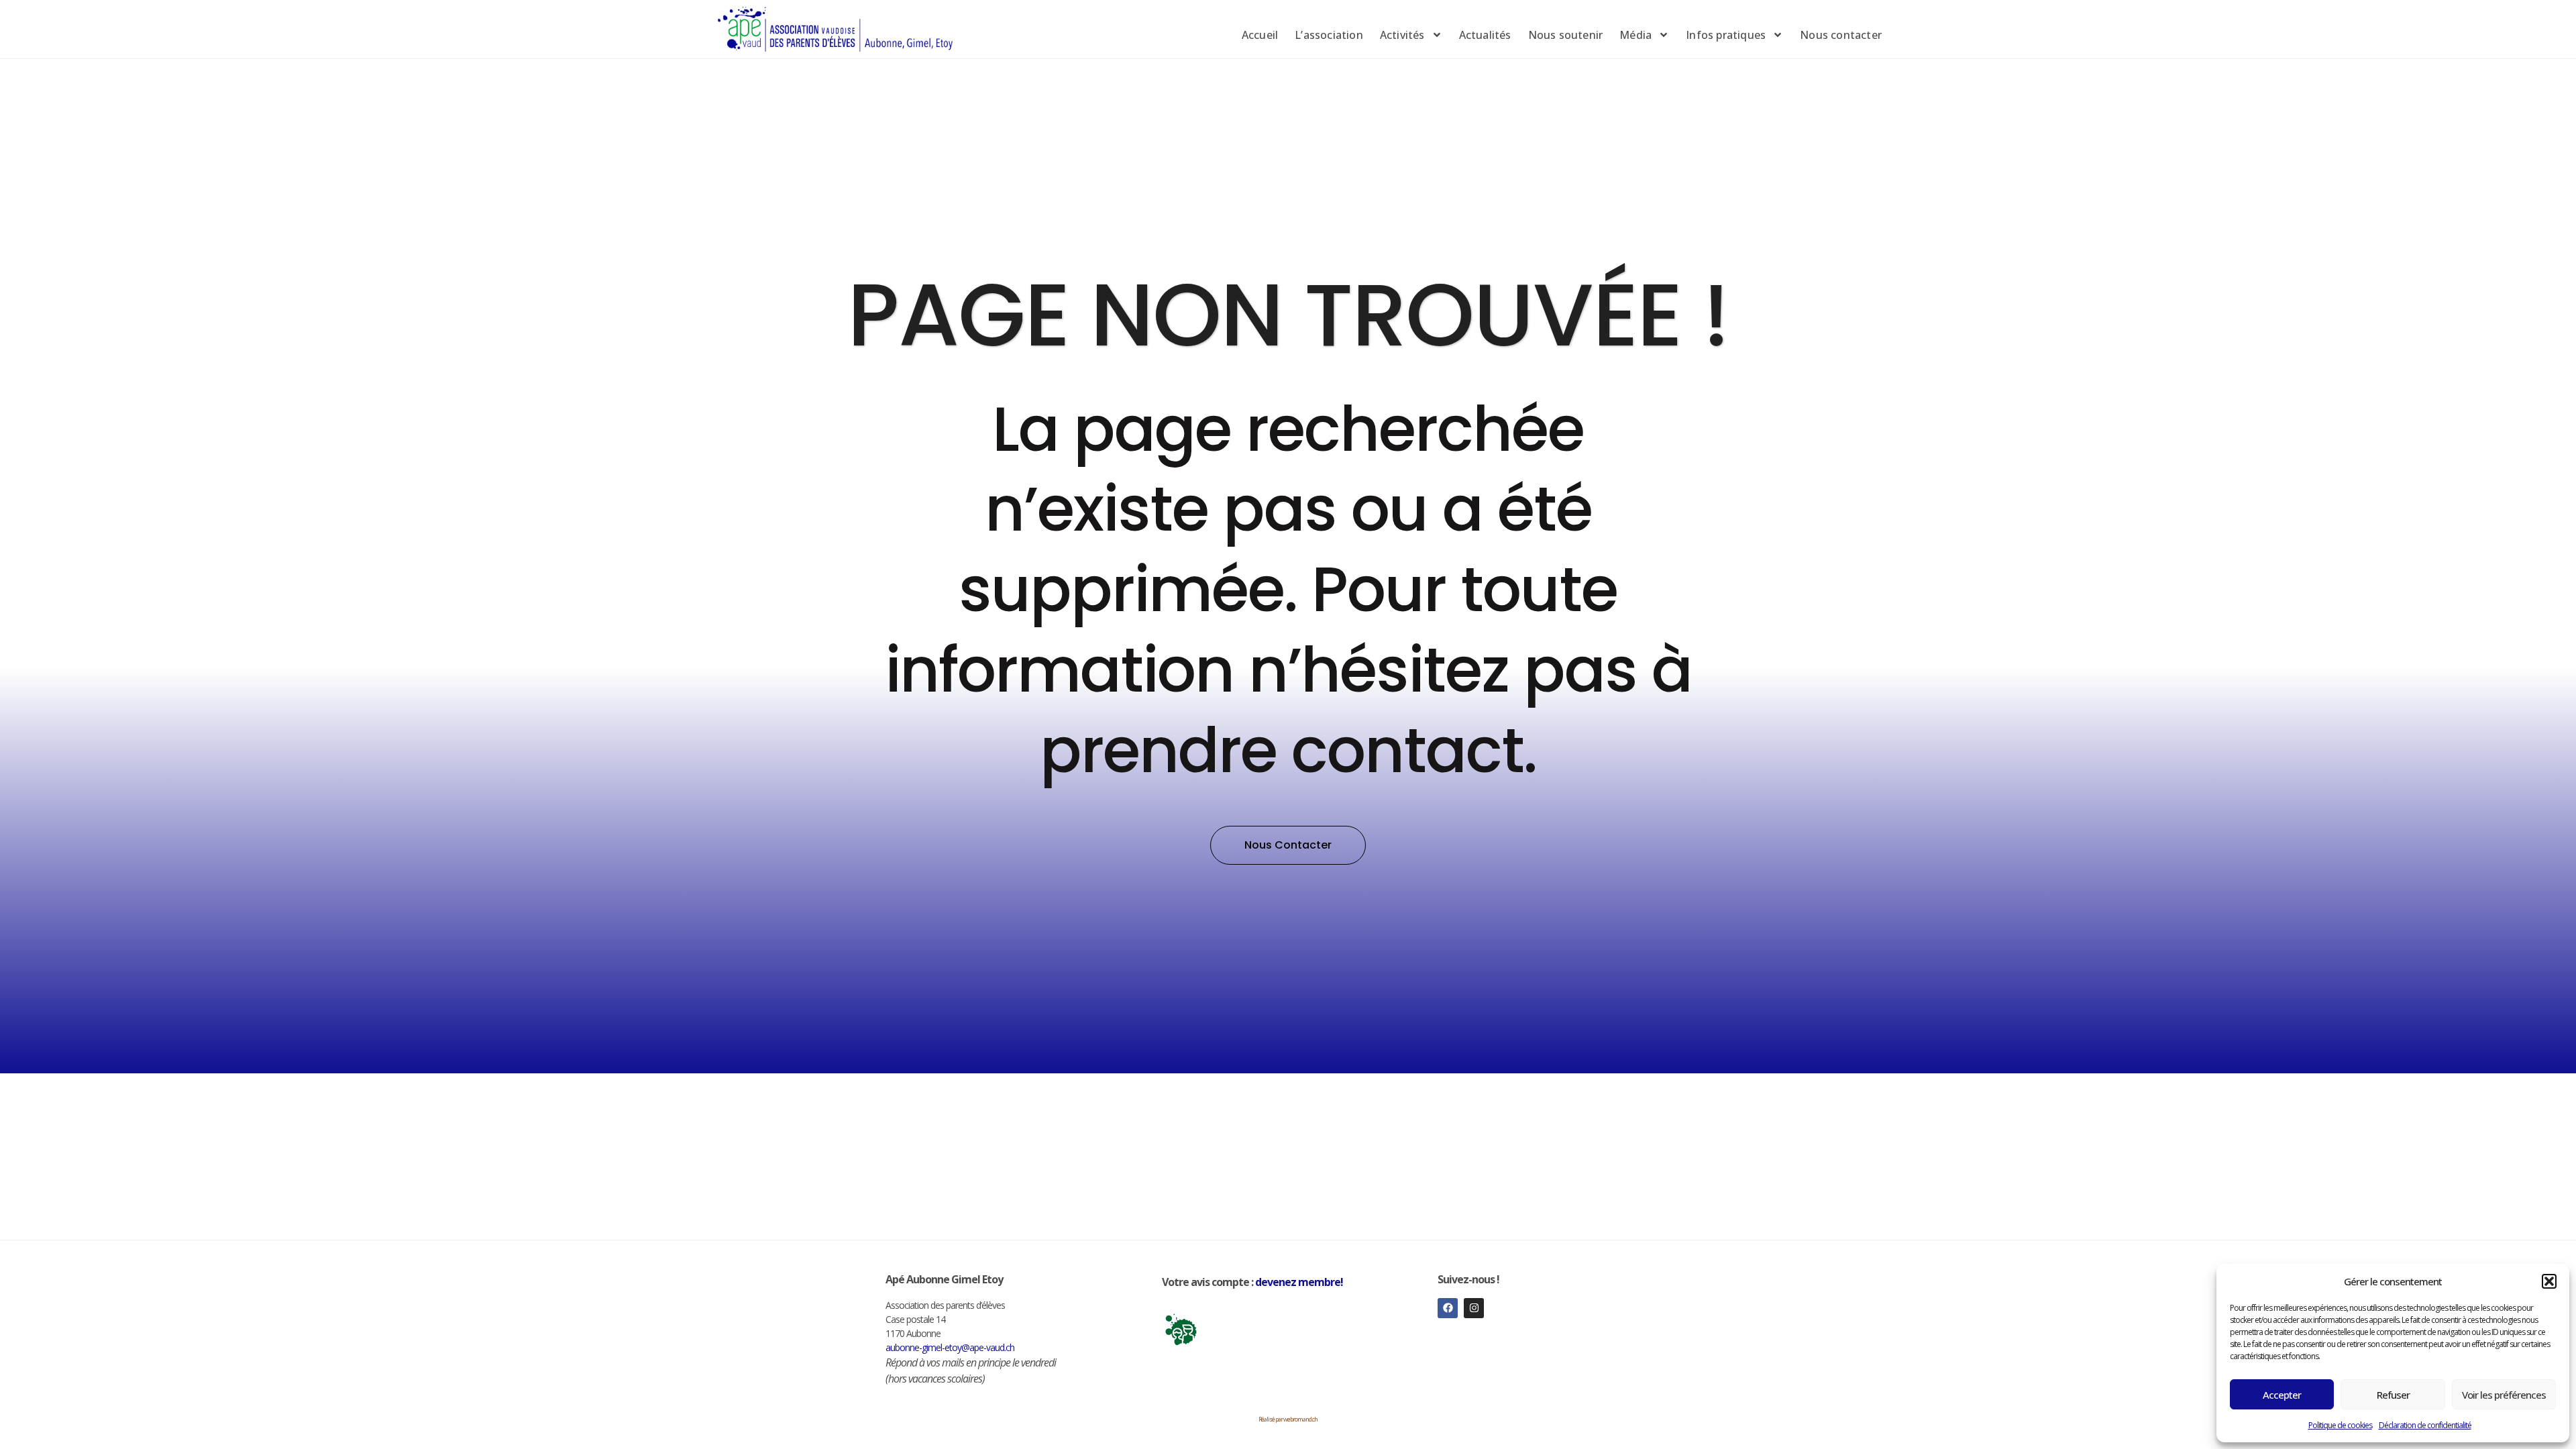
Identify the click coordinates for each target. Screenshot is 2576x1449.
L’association (1329, 35)
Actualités (1485, 35)
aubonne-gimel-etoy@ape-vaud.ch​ (950, 1347)
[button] (2549, 1281)
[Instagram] (1474, 1308)
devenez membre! (1299, 1282)
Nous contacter (1841, 35)
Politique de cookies (2340, 1425)
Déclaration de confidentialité (2425, 1425)
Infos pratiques (1726, 35)
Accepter (2282, 1395)
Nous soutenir (1566, 35)
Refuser (2393, 1395)
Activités (1402, 35)
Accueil (1260, 35)
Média (1635, 35)
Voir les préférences (2504, 1395)
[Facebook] (1448, 1308)
